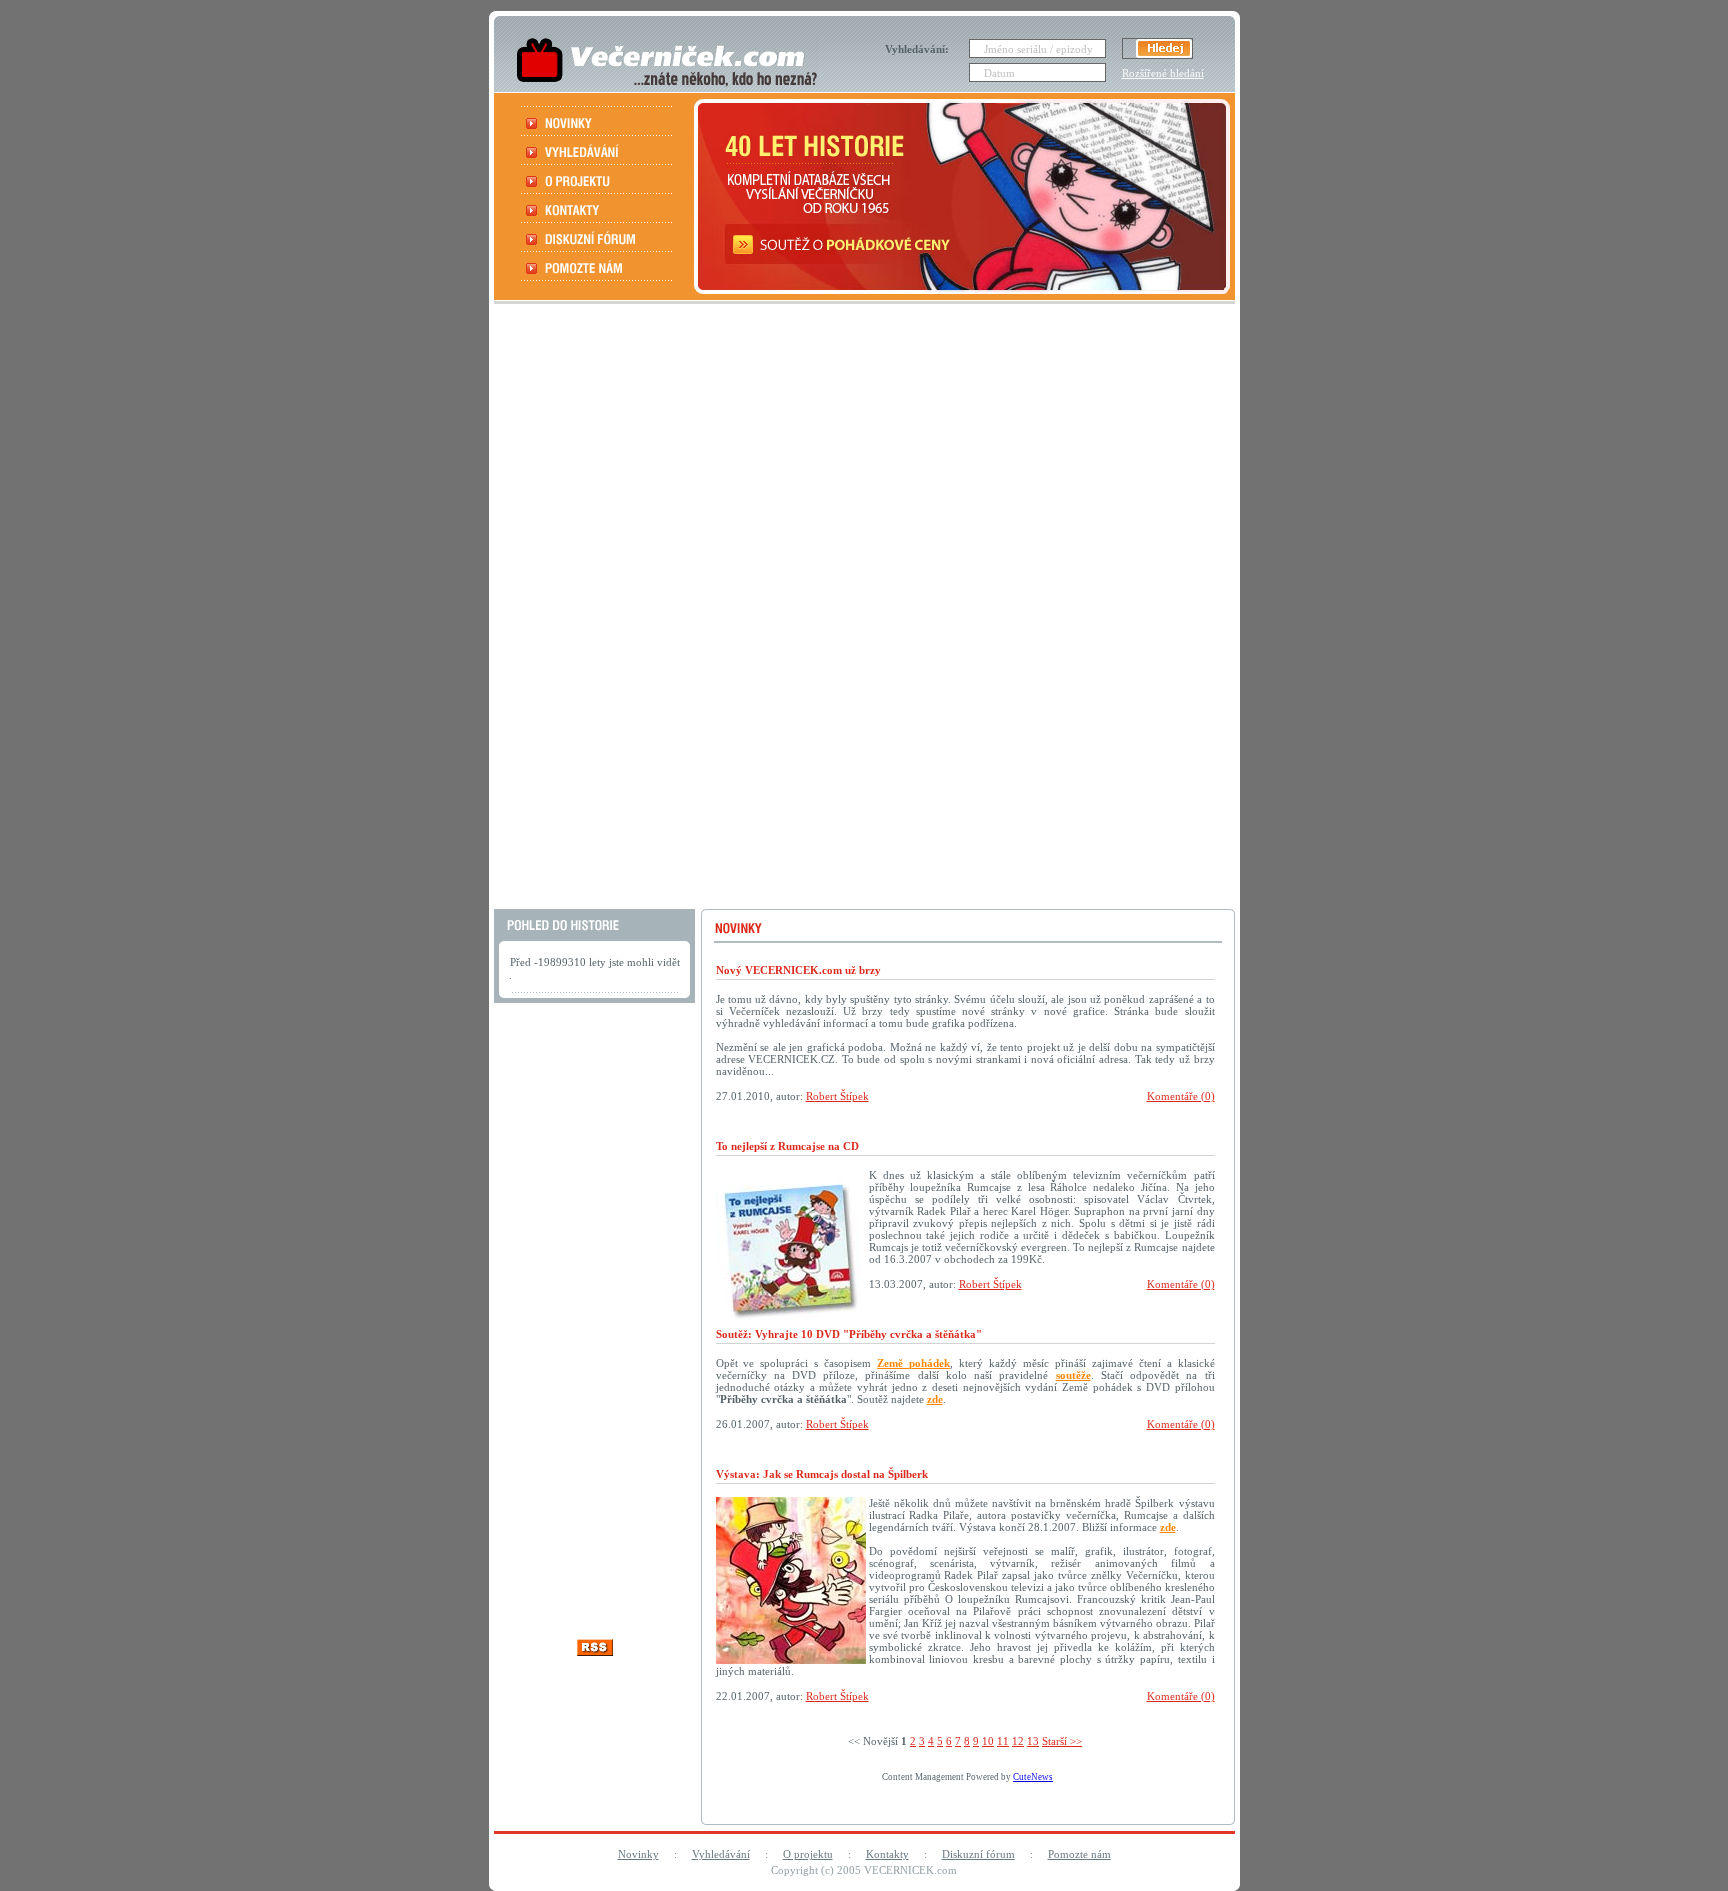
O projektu (808, 1854)
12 (1018, 1741)
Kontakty (887, 1854)
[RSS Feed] (595, 1650)
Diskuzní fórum (978, 1854)
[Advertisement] (862, 609)
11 (1003, 1741)
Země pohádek (913, 1363)
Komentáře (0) (1181, 1096)
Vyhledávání (721, 1854)
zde (935, 1399)
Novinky (638, 1854)
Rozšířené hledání (1163, 73)
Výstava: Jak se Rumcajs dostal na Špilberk (822, 1474)
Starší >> (1062, 1741)
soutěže (1073, 1375)
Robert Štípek (837, 1096)
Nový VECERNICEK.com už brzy (798, 970)
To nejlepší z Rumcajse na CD (787, 1146)
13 (1033, 1741)
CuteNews (1033, 1777)
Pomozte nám (1079, 1854)
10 (988, 1741)
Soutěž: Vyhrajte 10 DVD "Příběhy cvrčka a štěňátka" (849, 1334)
